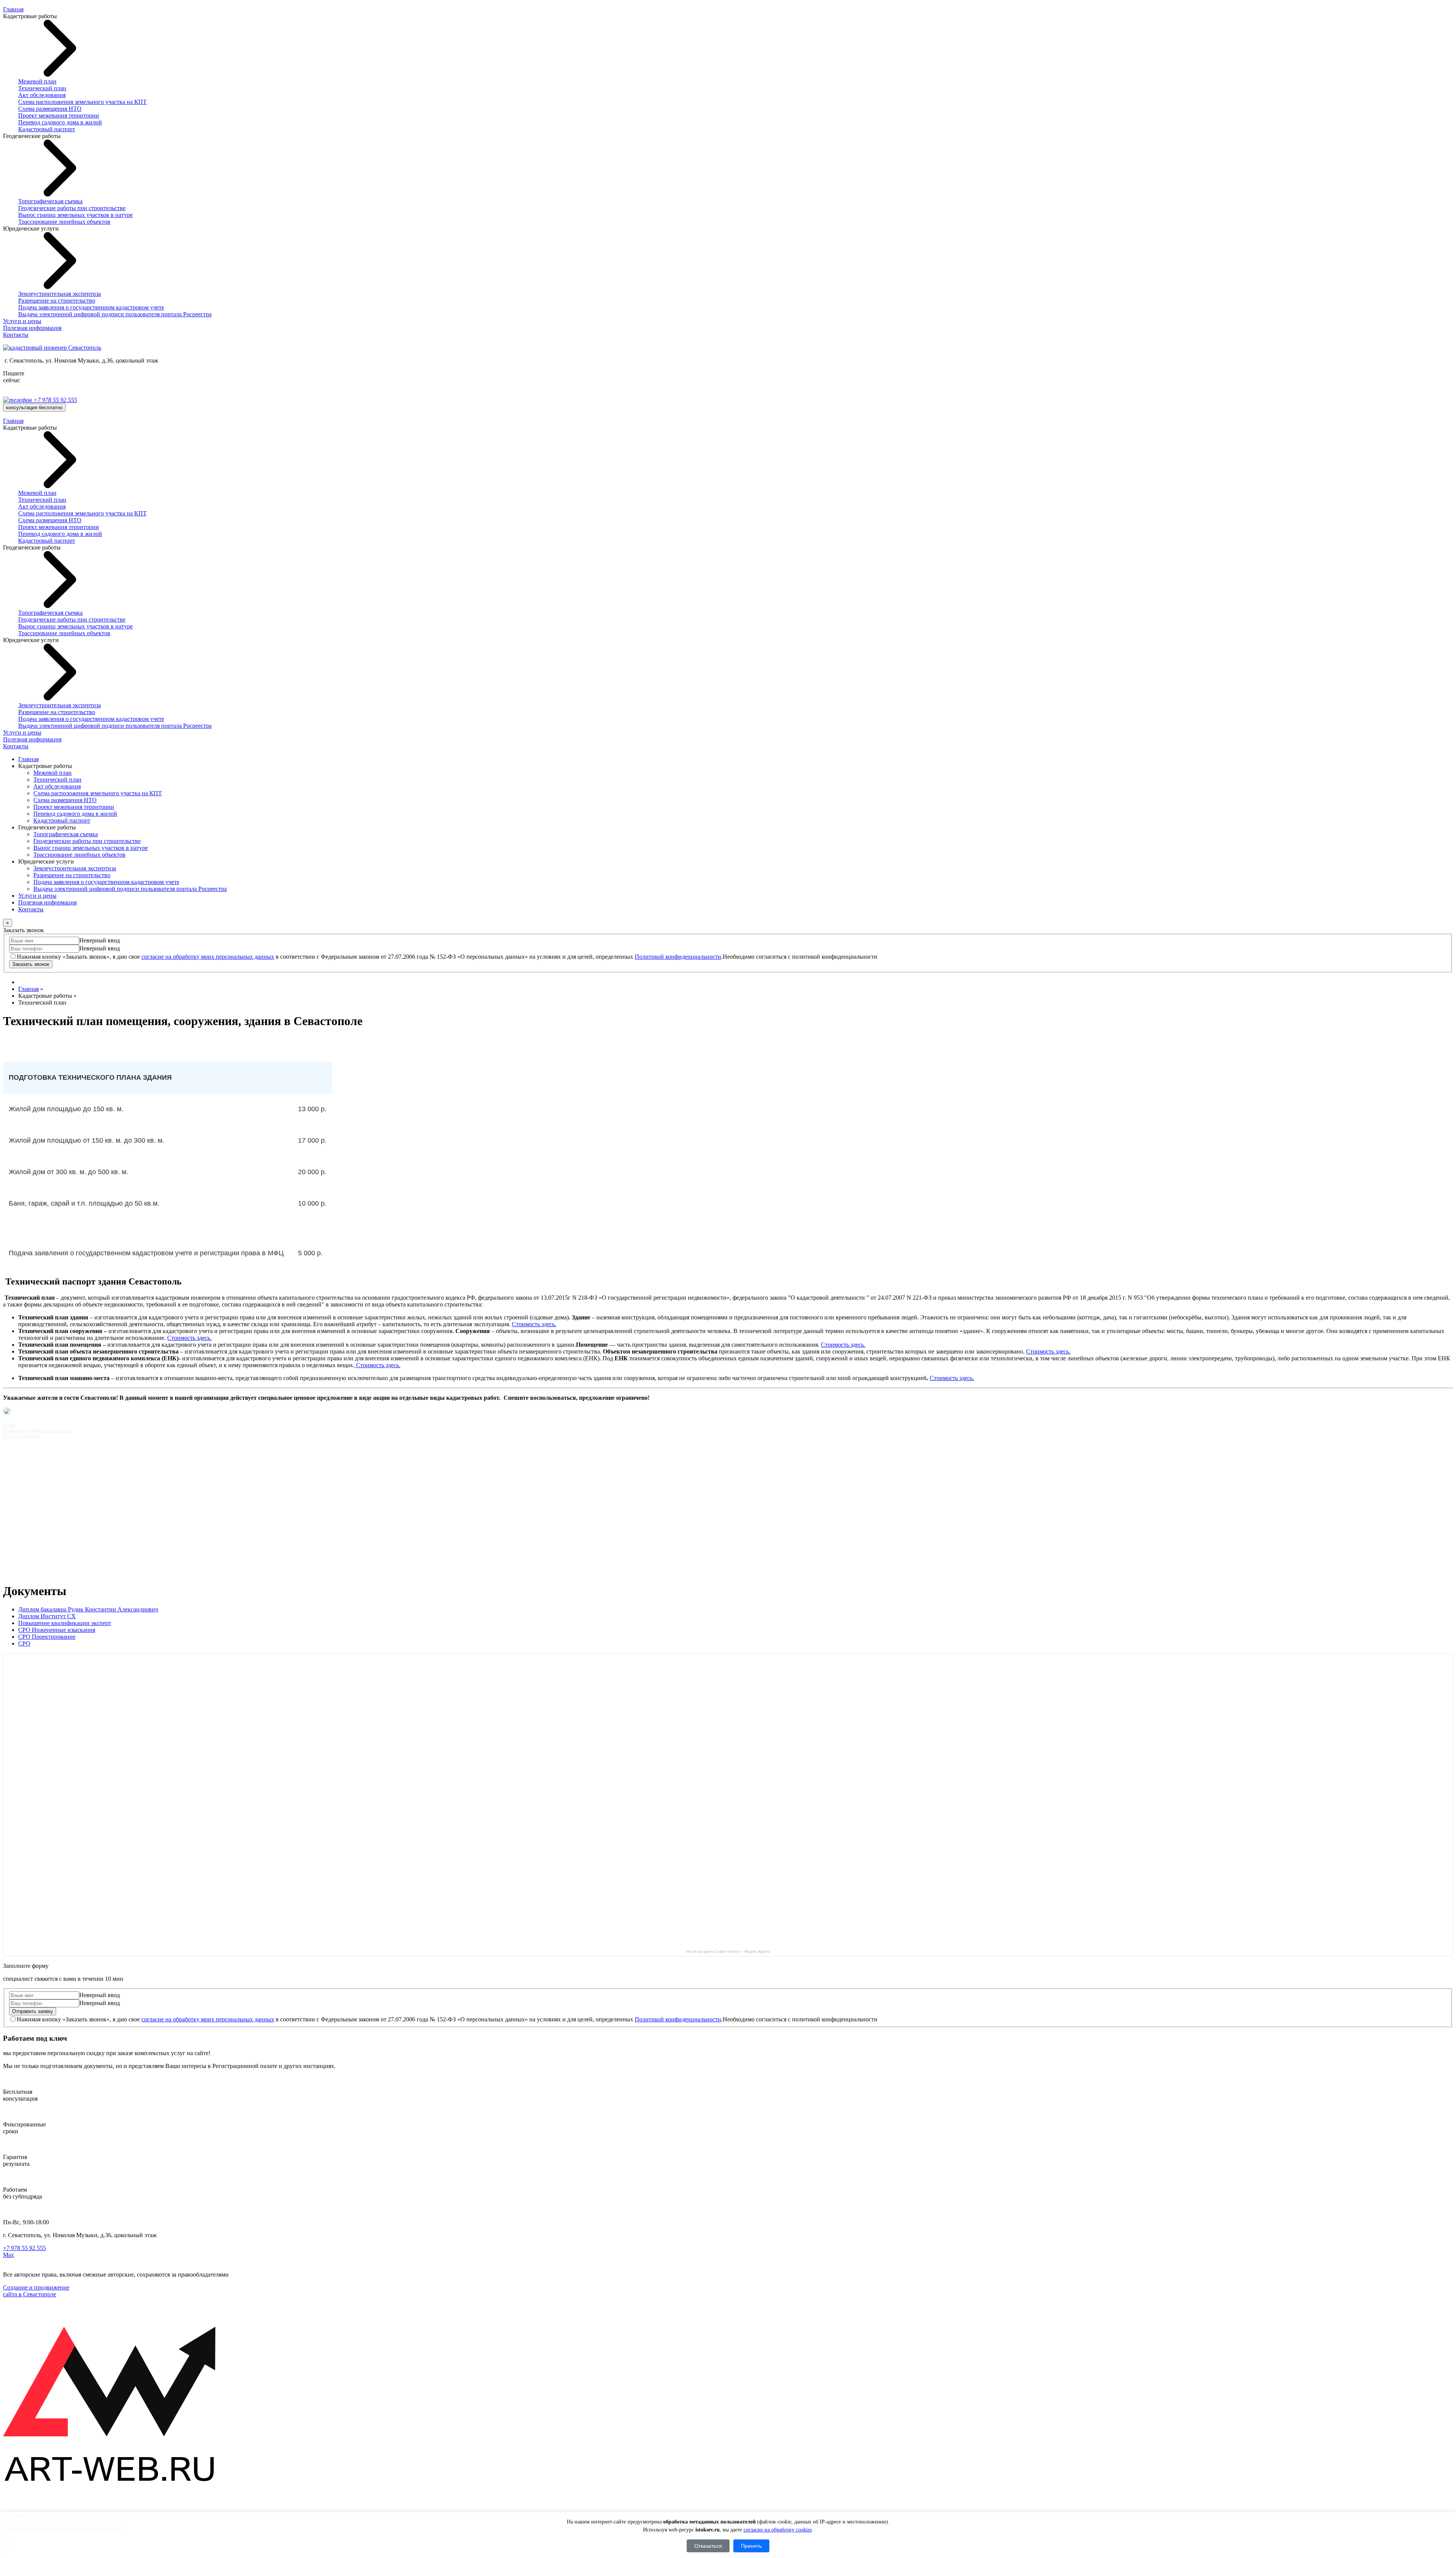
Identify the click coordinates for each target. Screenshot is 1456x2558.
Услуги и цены (22, 321)
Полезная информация (32, 328)
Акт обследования (42, 95)
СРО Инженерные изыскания (57, 1630)
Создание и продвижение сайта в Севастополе (36, 2291)
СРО (24, 1643)
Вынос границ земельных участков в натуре (75, 215)
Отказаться (708, 2546)
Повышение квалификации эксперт (65, 1623)
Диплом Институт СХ (47, 1616)
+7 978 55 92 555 (54, 400)
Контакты (16, 335)
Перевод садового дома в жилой (60, 122)
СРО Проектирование (47, 1637)
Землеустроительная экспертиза (60, 294)
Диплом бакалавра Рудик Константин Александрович (88, 1609)
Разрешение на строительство (57, 301)
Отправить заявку (33, 2011)
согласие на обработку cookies (778, 2530)
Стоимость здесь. (534, 1324)
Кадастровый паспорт (47, 129)
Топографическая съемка (50, 201)
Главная (13, 9)
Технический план (42, 88)
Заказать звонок (31, 964)
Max (9, 2255)
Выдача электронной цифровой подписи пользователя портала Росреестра (115, 314)
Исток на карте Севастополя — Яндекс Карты (728, 1951)
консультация (34, 407)
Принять (751, 2546)
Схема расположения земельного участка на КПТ (82, 102)
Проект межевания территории (59, 115)
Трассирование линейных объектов (64, 222)
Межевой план (37, 81)
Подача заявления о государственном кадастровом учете (91, 307)
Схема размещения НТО (50, 109)
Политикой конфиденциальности (678, 957)
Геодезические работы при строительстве (72, 208)
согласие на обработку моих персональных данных (208, 957)
